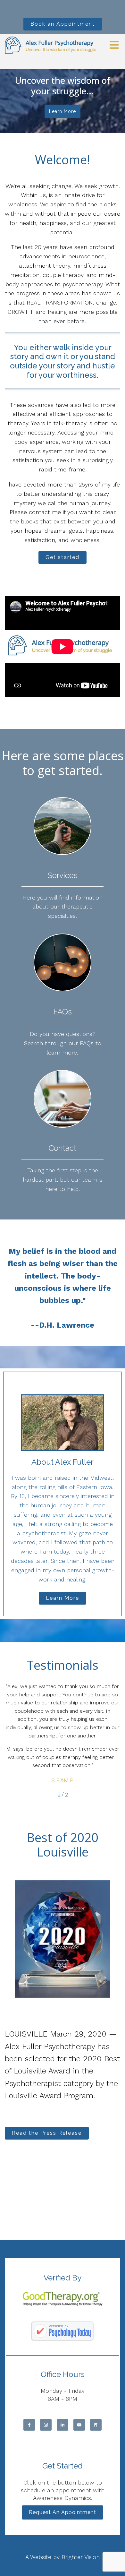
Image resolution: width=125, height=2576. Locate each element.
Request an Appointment (63, 2512)
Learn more (63, 111)
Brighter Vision (81, 2557)
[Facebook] (29, 2425)
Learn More (63, 1598)
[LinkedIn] (63, 2425)
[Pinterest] (96, 2425)
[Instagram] (46, 2425)
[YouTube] (79, 2425)
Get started (63, 557)
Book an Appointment (63, 24)
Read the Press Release (47, 2133)
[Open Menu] (114, 45)
